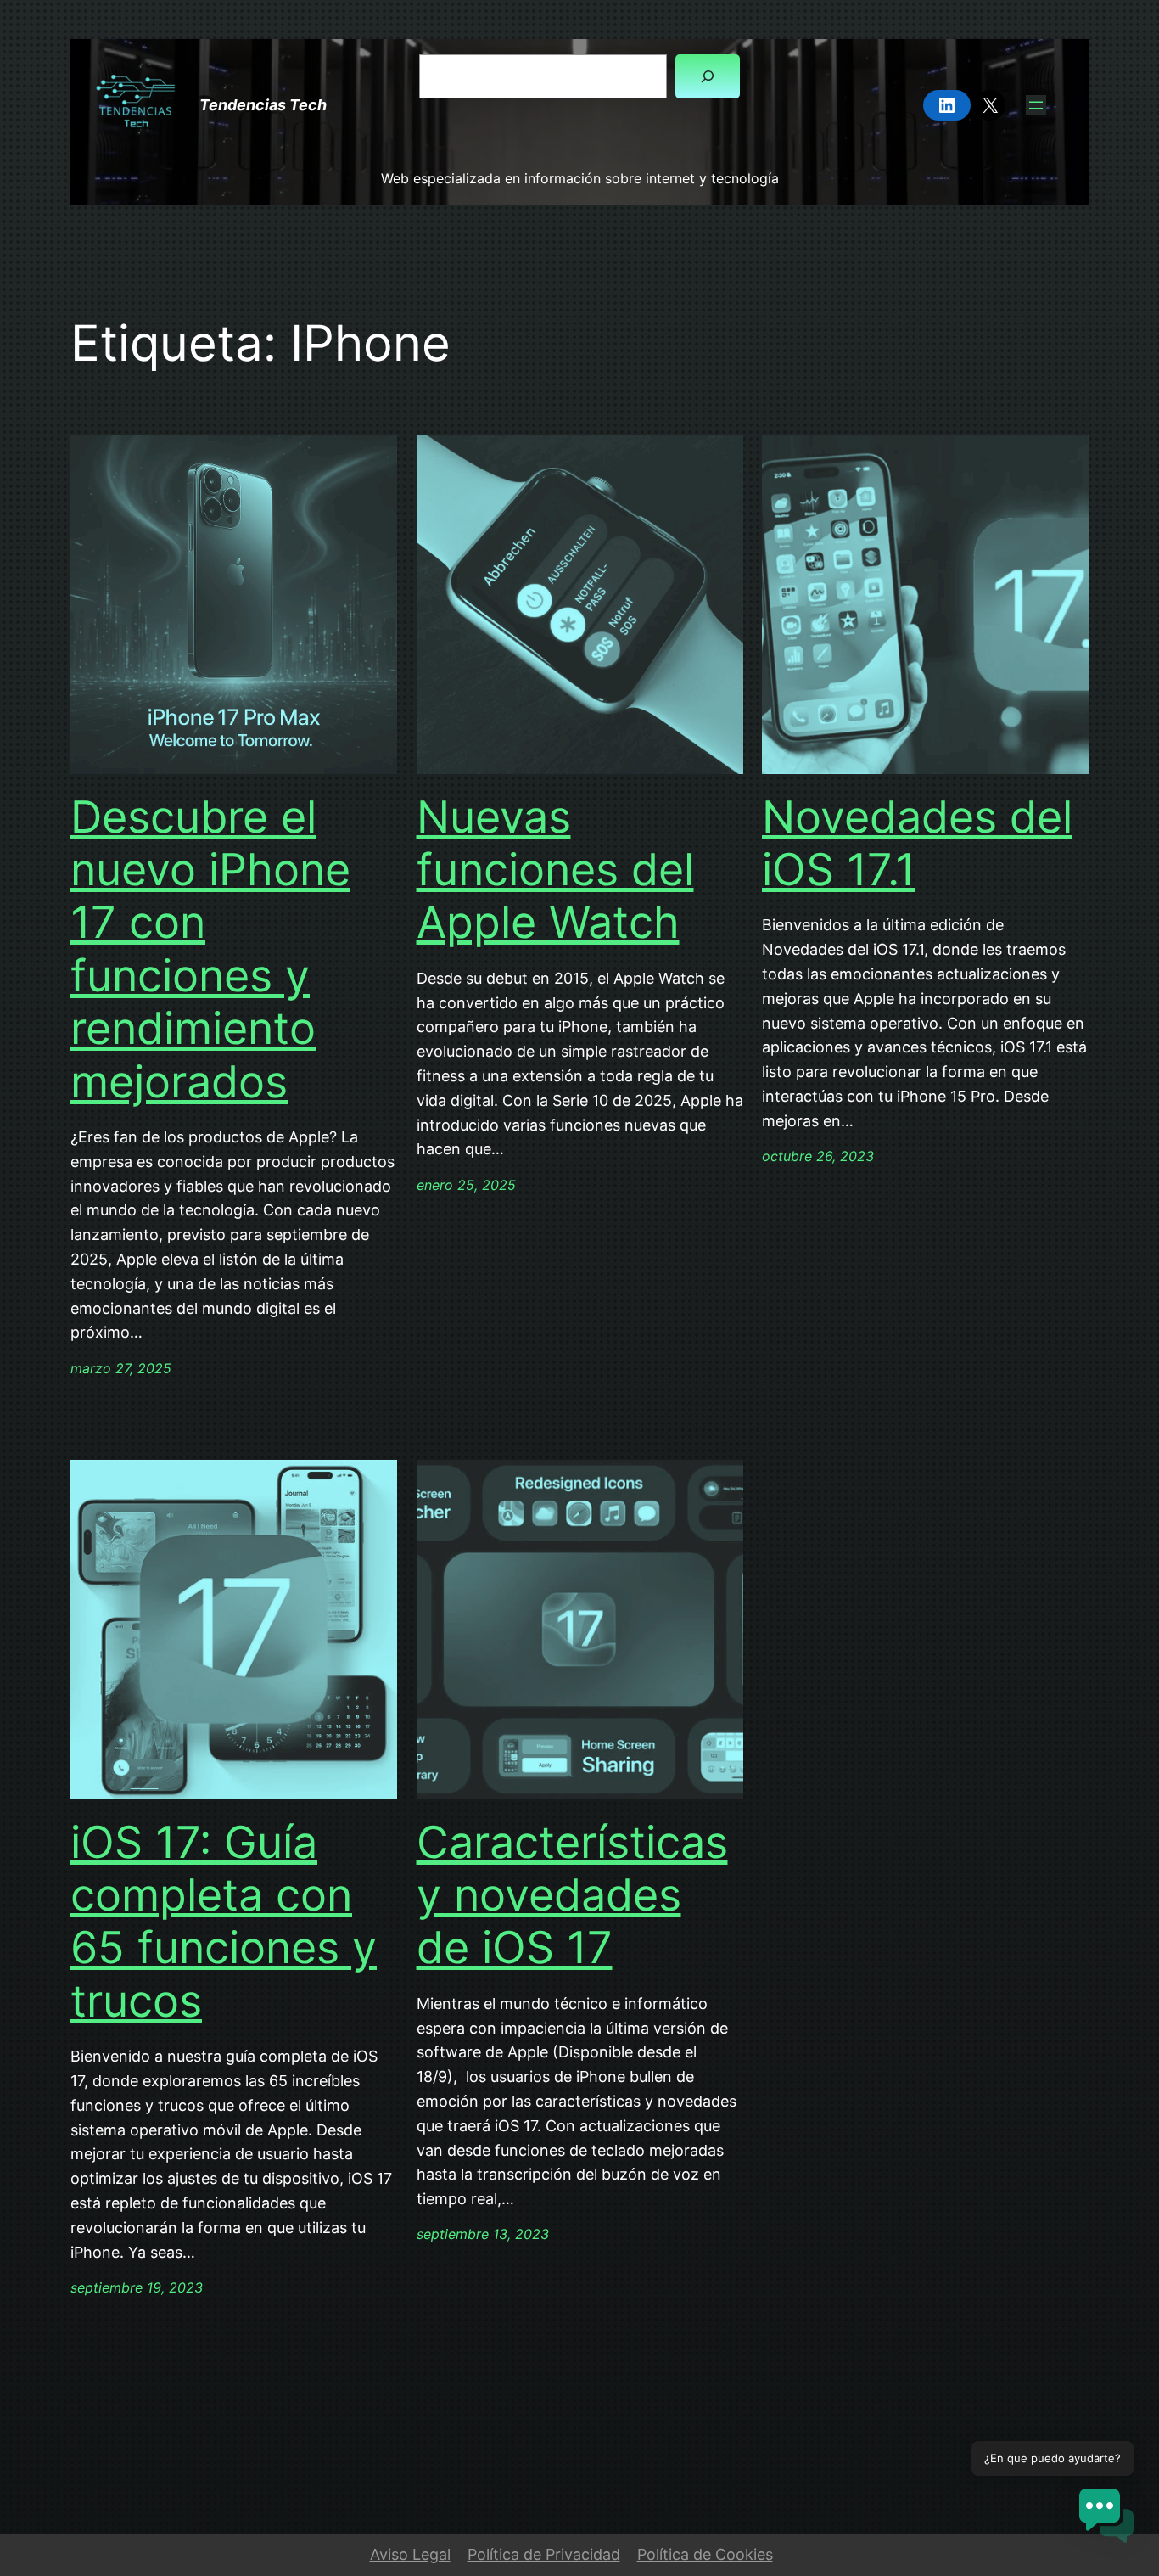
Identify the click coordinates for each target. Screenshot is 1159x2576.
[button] (1106, 2520)
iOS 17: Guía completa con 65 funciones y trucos (224, 1922)
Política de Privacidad (544, 2554)
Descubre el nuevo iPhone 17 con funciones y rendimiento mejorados (210, 950)
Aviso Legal (410, 2554)
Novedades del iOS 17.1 (917, 844)
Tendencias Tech (263, 105)
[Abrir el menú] (1036, 105)
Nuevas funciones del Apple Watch (555, 870)
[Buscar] (708, 76)
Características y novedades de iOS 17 (572, 1896)
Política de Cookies (705, 2554)
